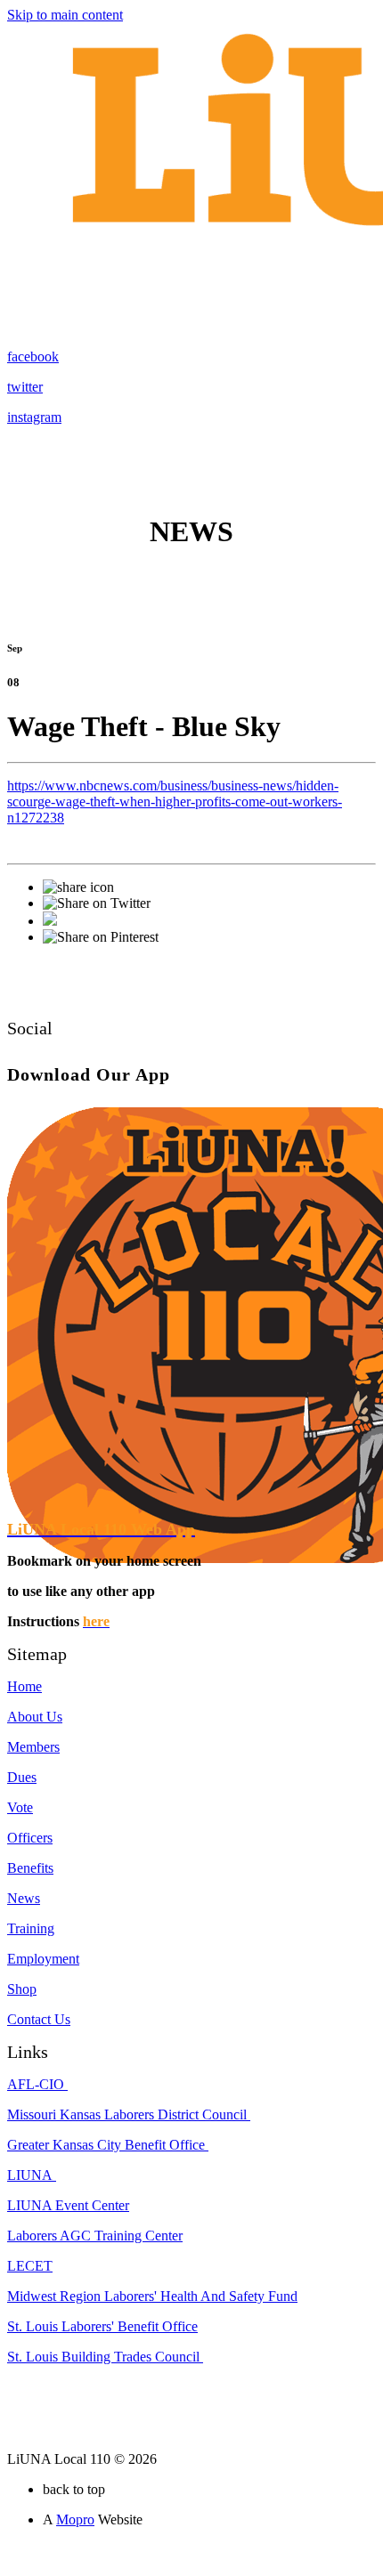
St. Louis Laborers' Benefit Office (102, 2326)
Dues (22, 1777)
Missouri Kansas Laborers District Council (129, 2114)
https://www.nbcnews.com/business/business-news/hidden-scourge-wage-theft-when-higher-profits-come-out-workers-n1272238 (175, 802)
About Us (35, 1717)
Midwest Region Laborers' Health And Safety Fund (152, 2296)
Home (24, 1686)
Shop (22, 1989)
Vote (20, 1807)
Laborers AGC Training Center (95, 2236)
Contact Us (39, 2019)
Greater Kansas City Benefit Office (108, 2145)
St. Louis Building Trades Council (105, 2357)
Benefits (30, 1868)
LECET (30, 2266)
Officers (30, 1838)
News (24, 1898)
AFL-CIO (37, 2084)
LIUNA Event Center (68, 2205)
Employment (43, 1959)
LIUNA (32, 2175)
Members (33, 1747)
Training (31, 1928)
